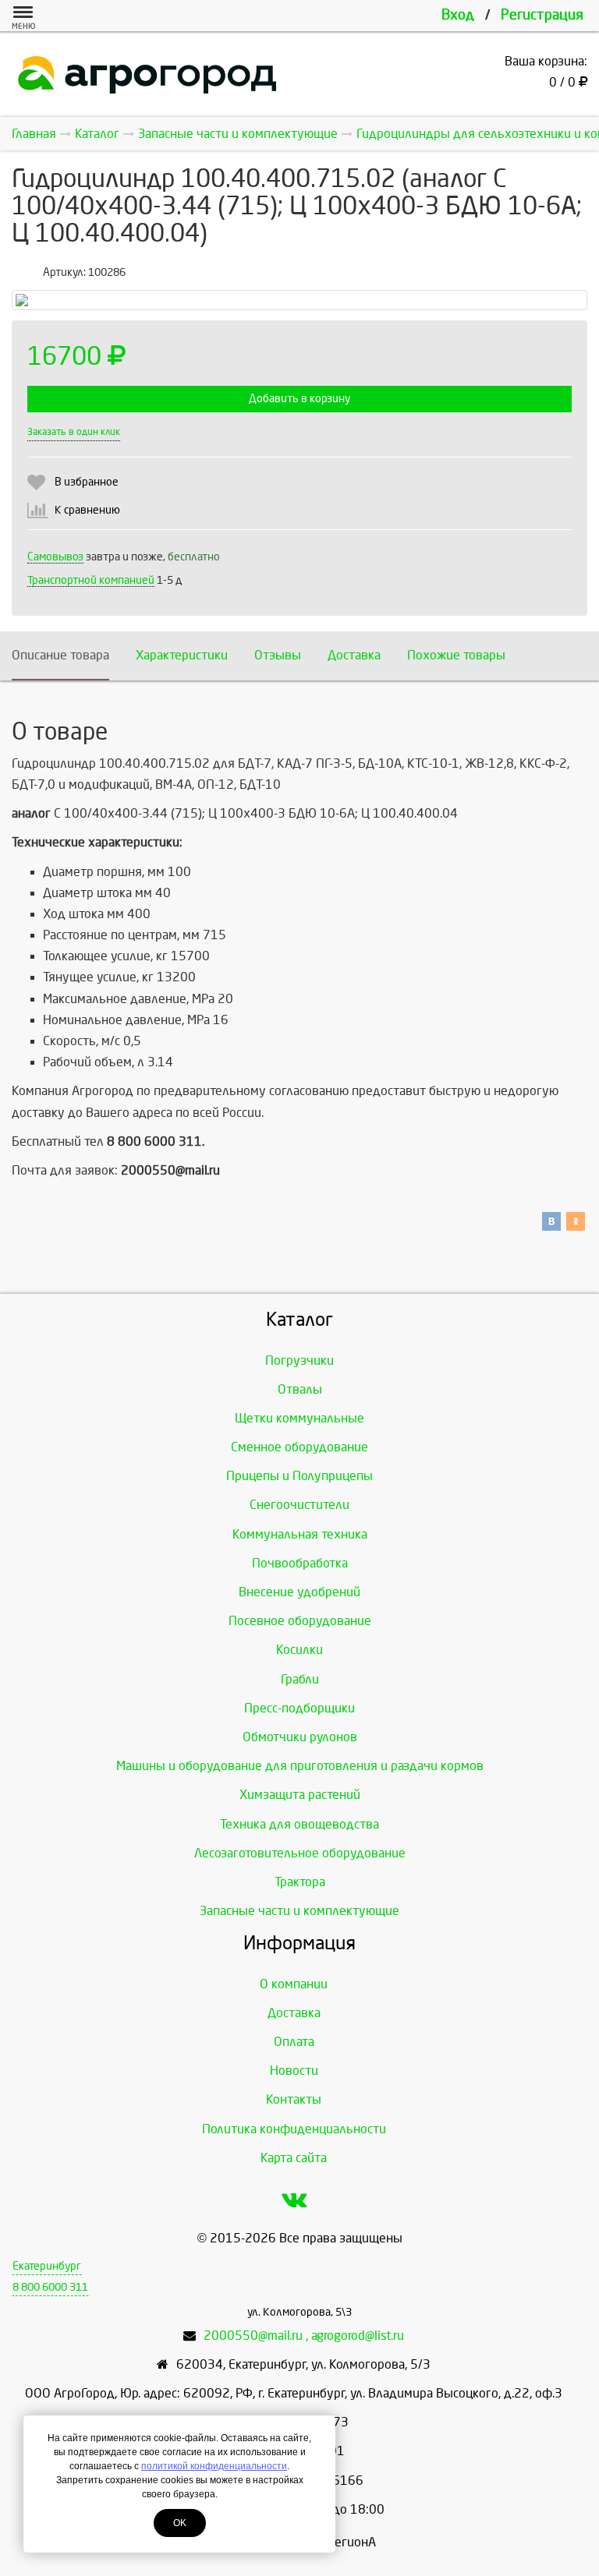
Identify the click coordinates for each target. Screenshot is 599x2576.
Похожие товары (456, 655)
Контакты (294, 2099)
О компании (294, 1984)
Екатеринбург (47, 2266)
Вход (458, 15)
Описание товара (60, 655)
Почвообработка (300, 1563)
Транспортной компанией (91, 580)
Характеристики (182, 655)
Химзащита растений (300, 1795)
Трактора (300, 1882)
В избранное (87, 482)
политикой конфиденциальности (214, 2466)
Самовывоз (55, 557)
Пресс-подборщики (299, 1708)
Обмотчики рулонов (300, 1737)
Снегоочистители (299, 1505)
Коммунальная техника (300, 1534)
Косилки (299, 1650)
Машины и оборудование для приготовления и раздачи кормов (300, 1766)
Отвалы (300, 1389)
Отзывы (278, 655)
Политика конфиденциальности (294, 2129)
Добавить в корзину (299, 399)
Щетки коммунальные (299, 1418)
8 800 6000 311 (50, 2287)
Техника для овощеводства (299, 1824)
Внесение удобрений (299, 1592)
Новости (294, 2071)
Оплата (294, 2042)
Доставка (354, 655)
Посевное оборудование (300, 1621)
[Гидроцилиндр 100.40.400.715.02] (299, 300)
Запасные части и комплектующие (299, 1911)
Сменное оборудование (299, 1447)
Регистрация (542, 15)
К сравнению (87, 510)
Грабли (300, 1679)
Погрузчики (299, 1360)
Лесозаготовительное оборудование (300, 1853)
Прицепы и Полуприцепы (299, 1476)
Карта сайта (294, 2158)
